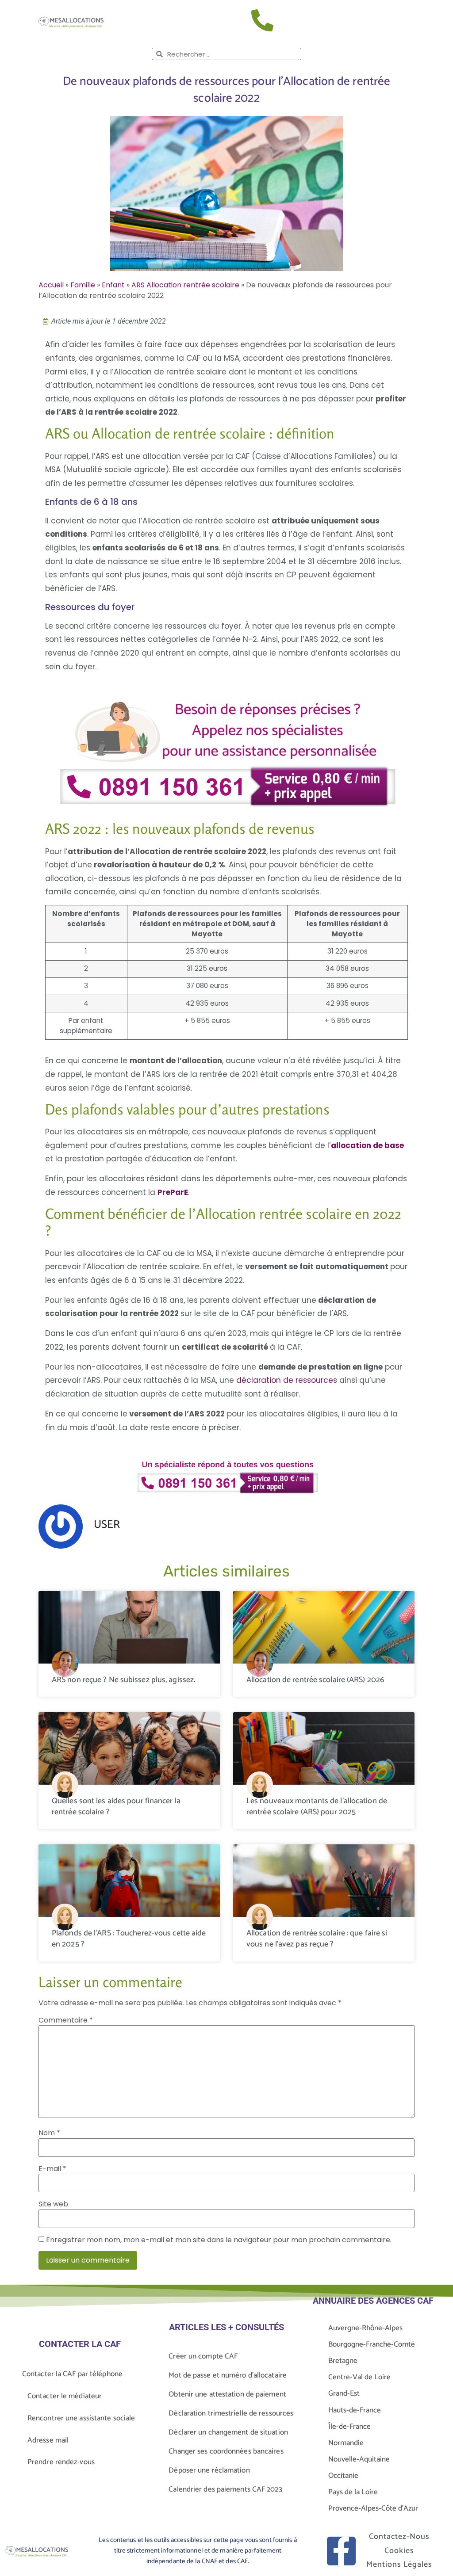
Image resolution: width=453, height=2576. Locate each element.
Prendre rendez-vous (61, 2462)
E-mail (52, 2169)
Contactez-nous (399, 2537)
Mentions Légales (399, 2565)
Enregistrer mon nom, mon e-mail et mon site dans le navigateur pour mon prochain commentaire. (219, 2240)
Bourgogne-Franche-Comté (372, 2344)
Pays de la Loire (353, 2492)
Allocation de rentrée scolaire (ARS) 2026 (315, 1680)
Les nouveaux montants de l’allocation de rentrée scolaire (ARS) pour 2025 (317, 1807)
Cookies (399, 2551)
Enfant (113, 285)
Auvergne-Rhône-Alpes (365, 2328)
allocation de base (367, 1145)
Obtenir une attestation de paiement (227, 2394)
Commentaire (66, 2020)
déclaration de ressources (287, 1380)
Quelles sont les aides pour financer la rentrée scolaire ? (116, 1807)
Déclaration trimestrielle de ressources (231, 2413)
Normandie (346, 2443)
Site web (53, 2204)
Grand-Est (344, 2393)
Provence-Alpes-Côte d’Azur (373, 2508)
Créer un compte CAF (203, 2356)
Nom (49, 2133)
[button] (418, 22)
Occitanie (343, 2476)
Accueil (51, 285)
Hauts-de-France (355, 2410)
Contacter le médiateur (65, 2396)
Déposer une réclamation (209, 2470)
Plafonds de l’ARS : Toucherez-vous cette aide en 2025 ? (129, 1939)
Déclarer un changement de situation (228, 2432)
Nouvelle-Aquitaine (359, 2459)
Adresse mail (48, 2440)
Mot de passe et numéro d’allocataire (228, 2375)
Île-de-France (349, 2427)
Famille (83, 285)
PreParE (173, 1192)
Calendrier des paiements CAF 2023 (225, 2489)
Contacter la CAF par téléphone (72, 2374)
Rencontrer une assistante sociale (81, 2418)
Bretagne (343, 2361)
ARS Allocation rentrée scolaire (185, 285)
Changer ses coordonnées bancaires (226, 2451)
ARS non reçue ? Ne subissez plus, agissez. (123, 1680)
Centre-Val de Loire (359, 2377)
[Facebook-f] (341, 2551)
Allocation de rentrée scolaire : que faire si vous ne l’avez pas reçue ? (317, 1939)
